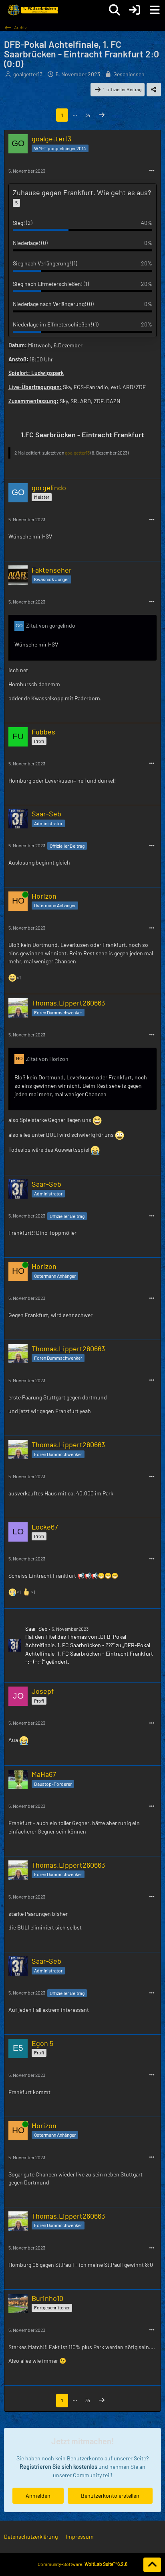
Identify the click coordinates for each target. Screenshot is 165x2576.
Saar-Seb (36, 1629)
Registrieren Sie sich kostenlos (58, 2467)
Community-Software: (82, 2564)
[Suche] (115, 10)
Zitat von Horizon (47, 1059)
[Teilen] (154, 90)
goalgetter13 (28, 74)
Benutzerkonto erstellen (110, 2495)
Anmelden (38, 2495)
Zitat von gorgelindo (51, 625)
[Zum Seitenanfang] (152, 2565)
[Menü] (155, 10)
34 (88, 115)
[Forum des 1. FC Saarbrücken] (32, 10)
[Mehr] (152, 171)
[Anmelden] (135, 10)
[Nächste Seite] (102, 115)
